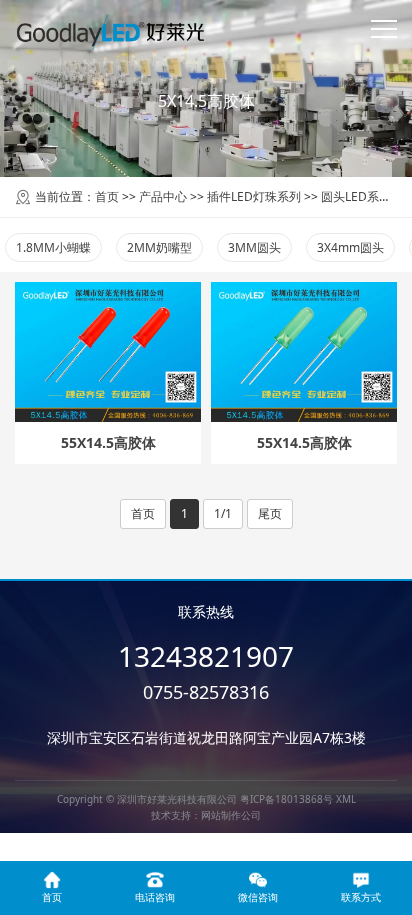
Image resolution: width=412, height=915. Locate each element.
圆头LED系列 (356, 196)
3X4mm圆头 (350, 247)
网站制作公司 (231, 815)
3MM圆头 (254, 247)
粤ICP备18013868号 (286, 799)
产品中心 (163, 196)
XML (346, 799)
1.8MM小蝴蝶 (53, 247)
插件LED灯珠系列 (254, 196)
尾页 (270, 513)
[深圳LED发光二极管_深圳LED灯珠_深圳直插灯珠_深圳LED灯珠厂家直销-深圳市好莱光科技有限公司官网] (110, 30)
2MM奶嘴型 (159, 247)
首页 (107, 196)
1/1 (223, 513)
